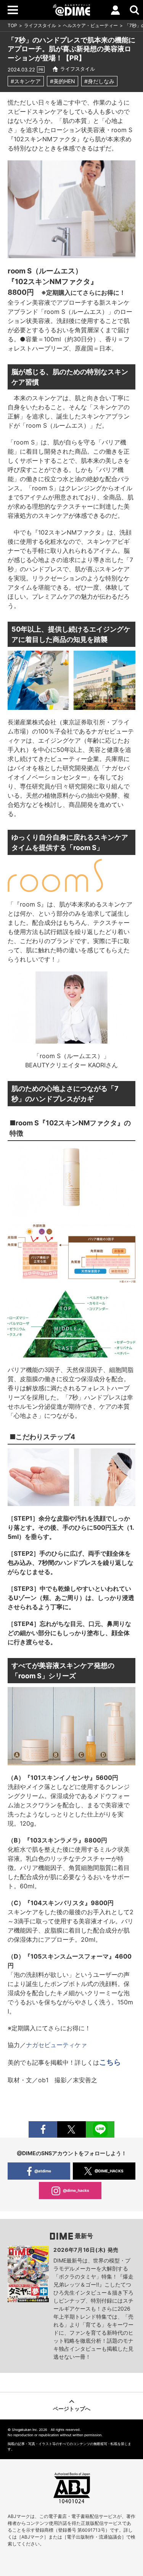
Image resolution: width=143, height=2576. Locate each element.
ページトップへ (72, 2409)
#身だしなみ (99, 81)
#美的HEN (63, 81)
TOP (12, 25)
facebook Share (43, 2129)
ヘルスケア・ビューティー (90, 25)
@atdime (43, 2171)
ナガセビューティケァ (56, 2045)
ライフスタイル (40, 25)
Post (71, 2129)
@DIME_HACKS (109, 2171)
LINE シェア (100, 2129)
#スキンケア (26, 81)
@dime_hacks (76, 2190)
